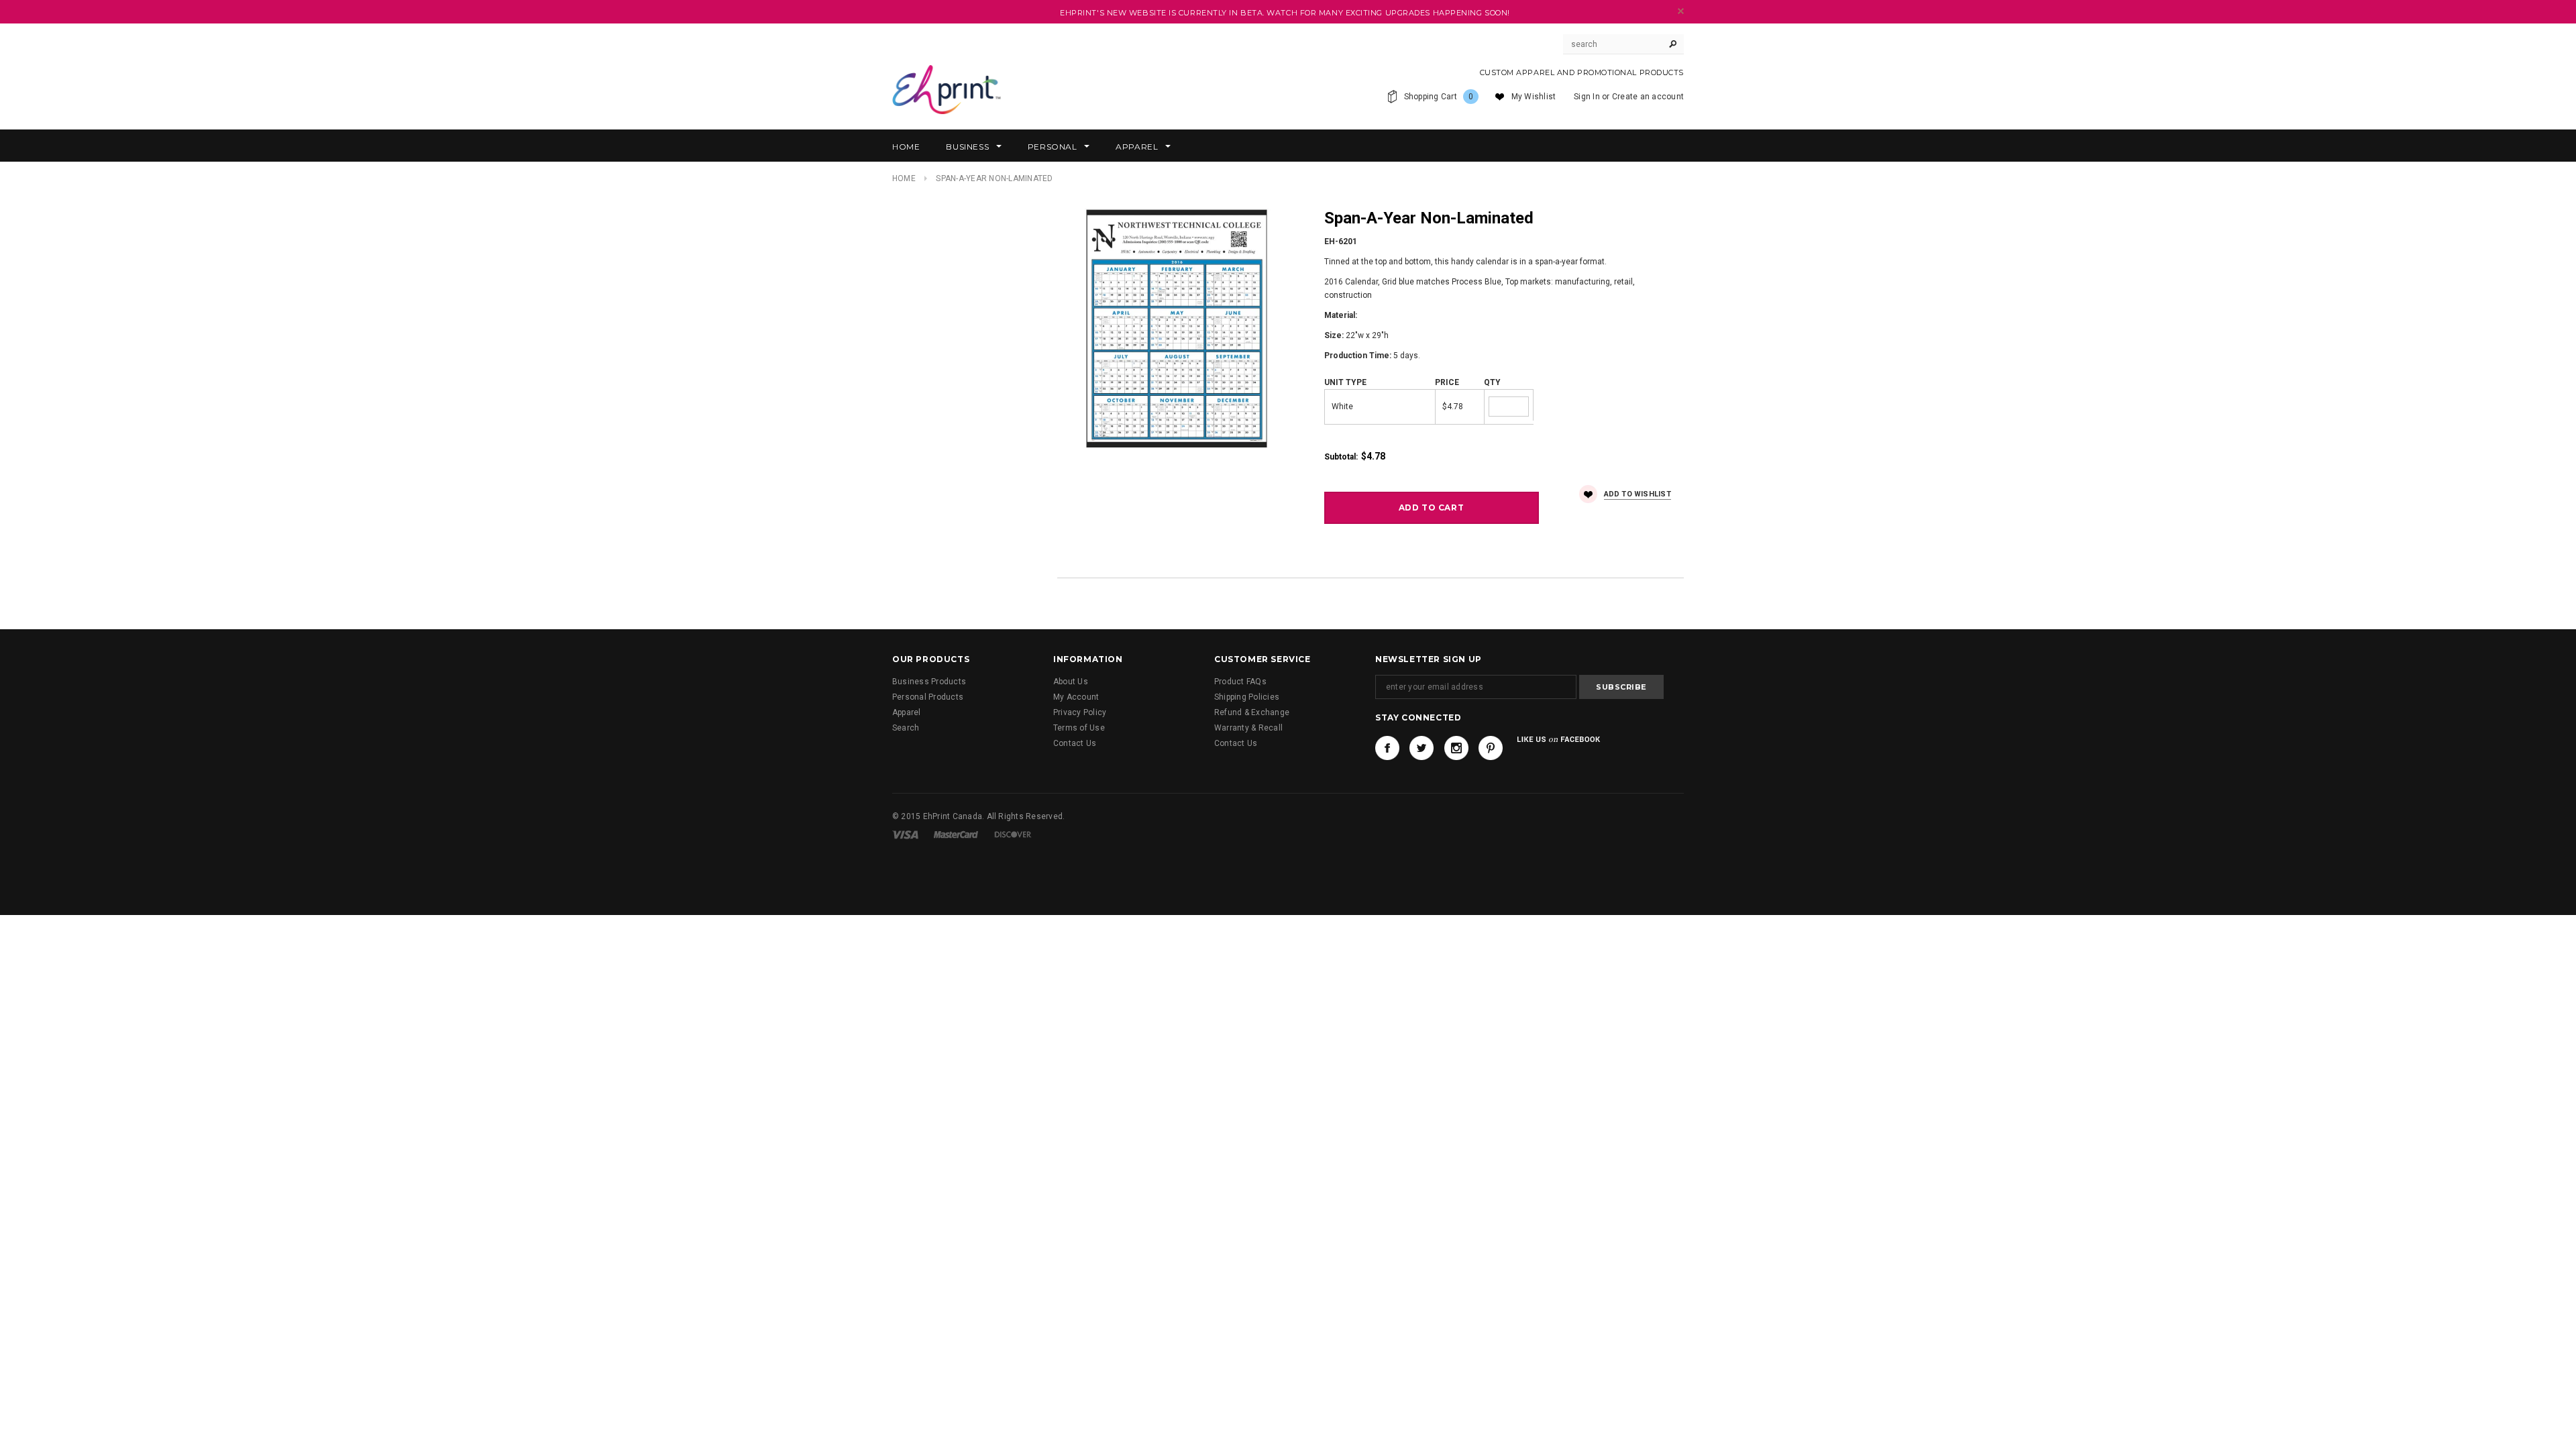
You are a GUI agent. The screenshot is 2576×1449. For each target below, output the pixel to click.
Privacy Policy (1080, 712)
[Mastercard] (956, 835)
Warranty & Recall (1248, 728)
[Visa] (905, 835)
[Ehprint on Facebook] (1387, 748)
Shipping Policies (1247, 697)
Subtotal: (1341, 457)
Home (904, 178)
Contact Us (1075, 743)
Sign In (1587, 97)
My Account (1076, 697)
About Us (1071, 682)
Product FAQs (1240, 682)
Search (906, 728)
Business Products (929, 682)
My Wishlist (1534, 97)
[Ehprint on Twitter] (1421, 748)
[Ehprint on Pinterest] (1491, 748)
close (1681, 11)
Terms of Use (1079, 728)
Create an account (1648, 97)
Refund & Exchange (1252, 712)
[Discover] (1013, 835)
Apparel (907, 712)
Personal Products (928, 697)
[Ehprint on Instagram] (1456, 748)
